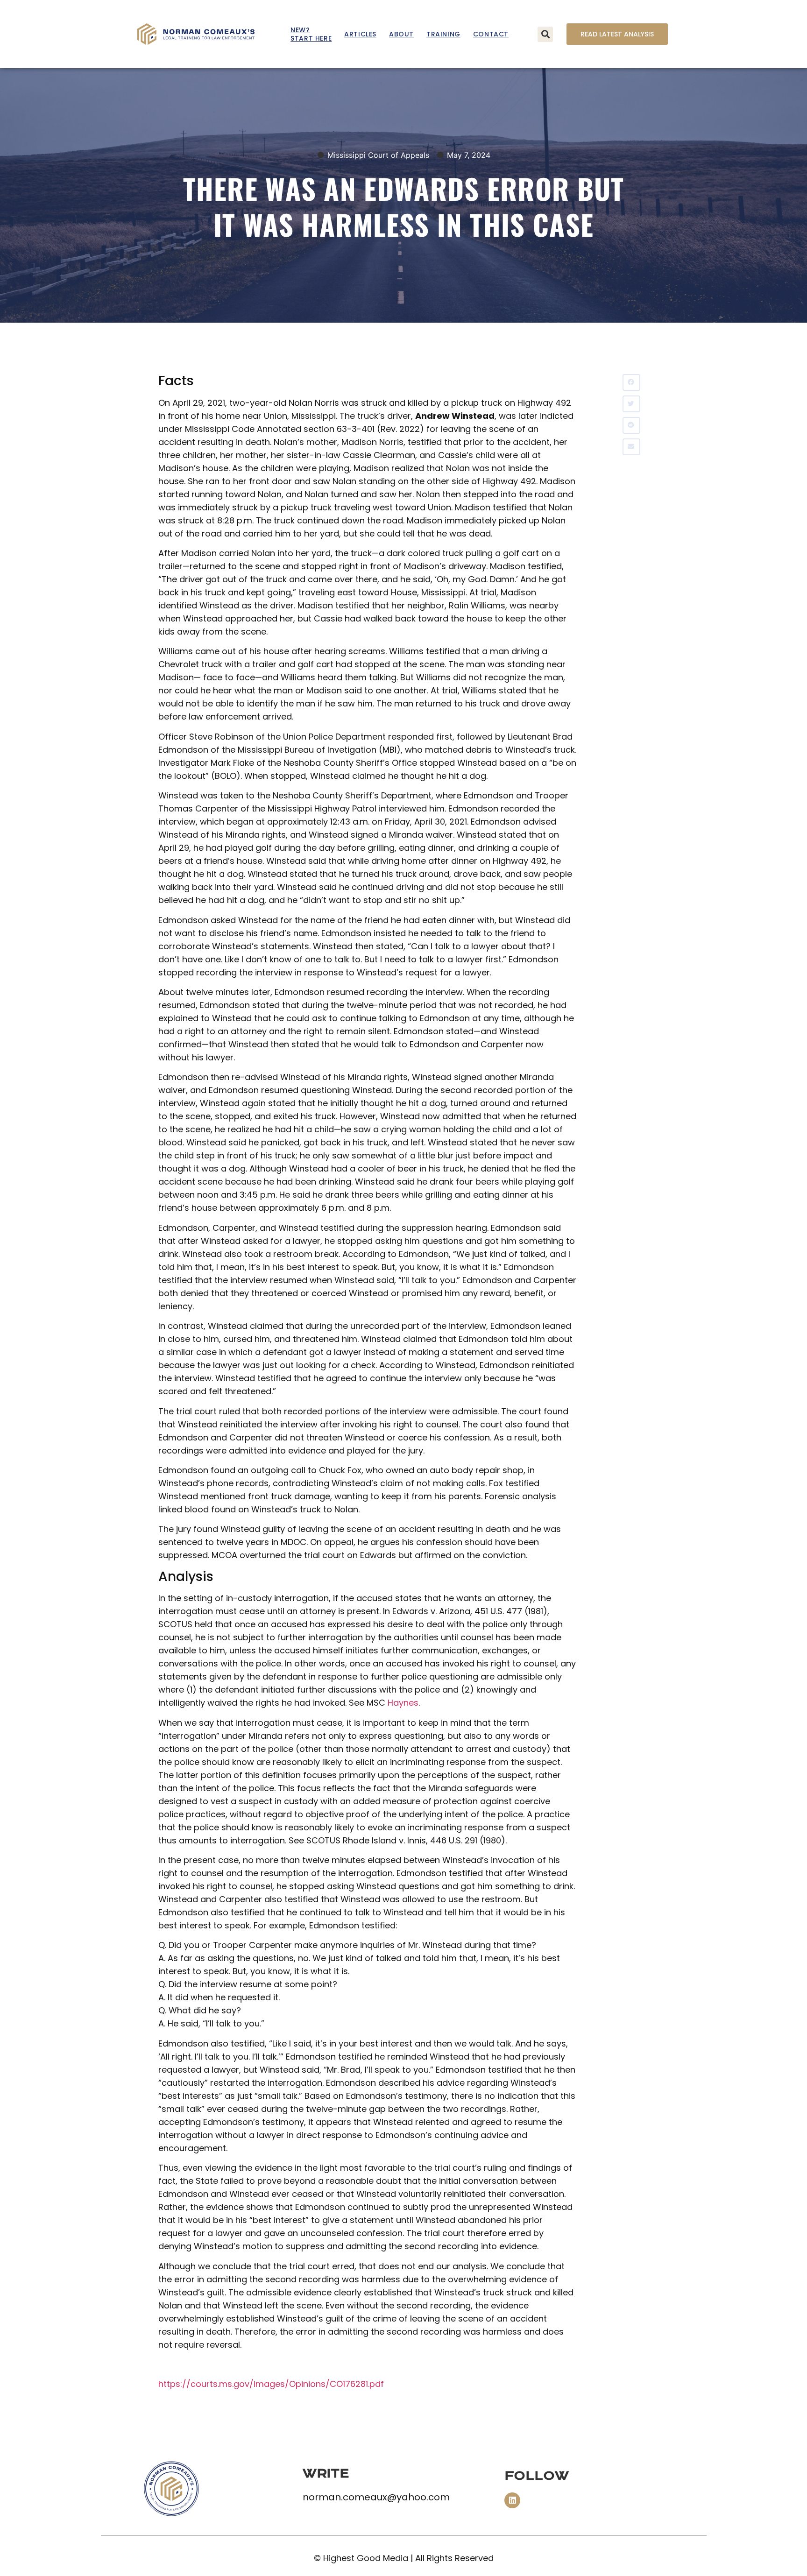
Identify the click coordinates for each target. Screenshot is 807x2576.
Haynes (403, 1703)
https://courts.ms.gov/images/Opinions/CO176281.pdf (271, 2384)
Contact (491, 34)
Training (443, 34)
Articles (360, 34)
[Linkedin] (512, 2500)
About (401, 34)
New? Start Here (311, 34)
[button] (545, 34)
